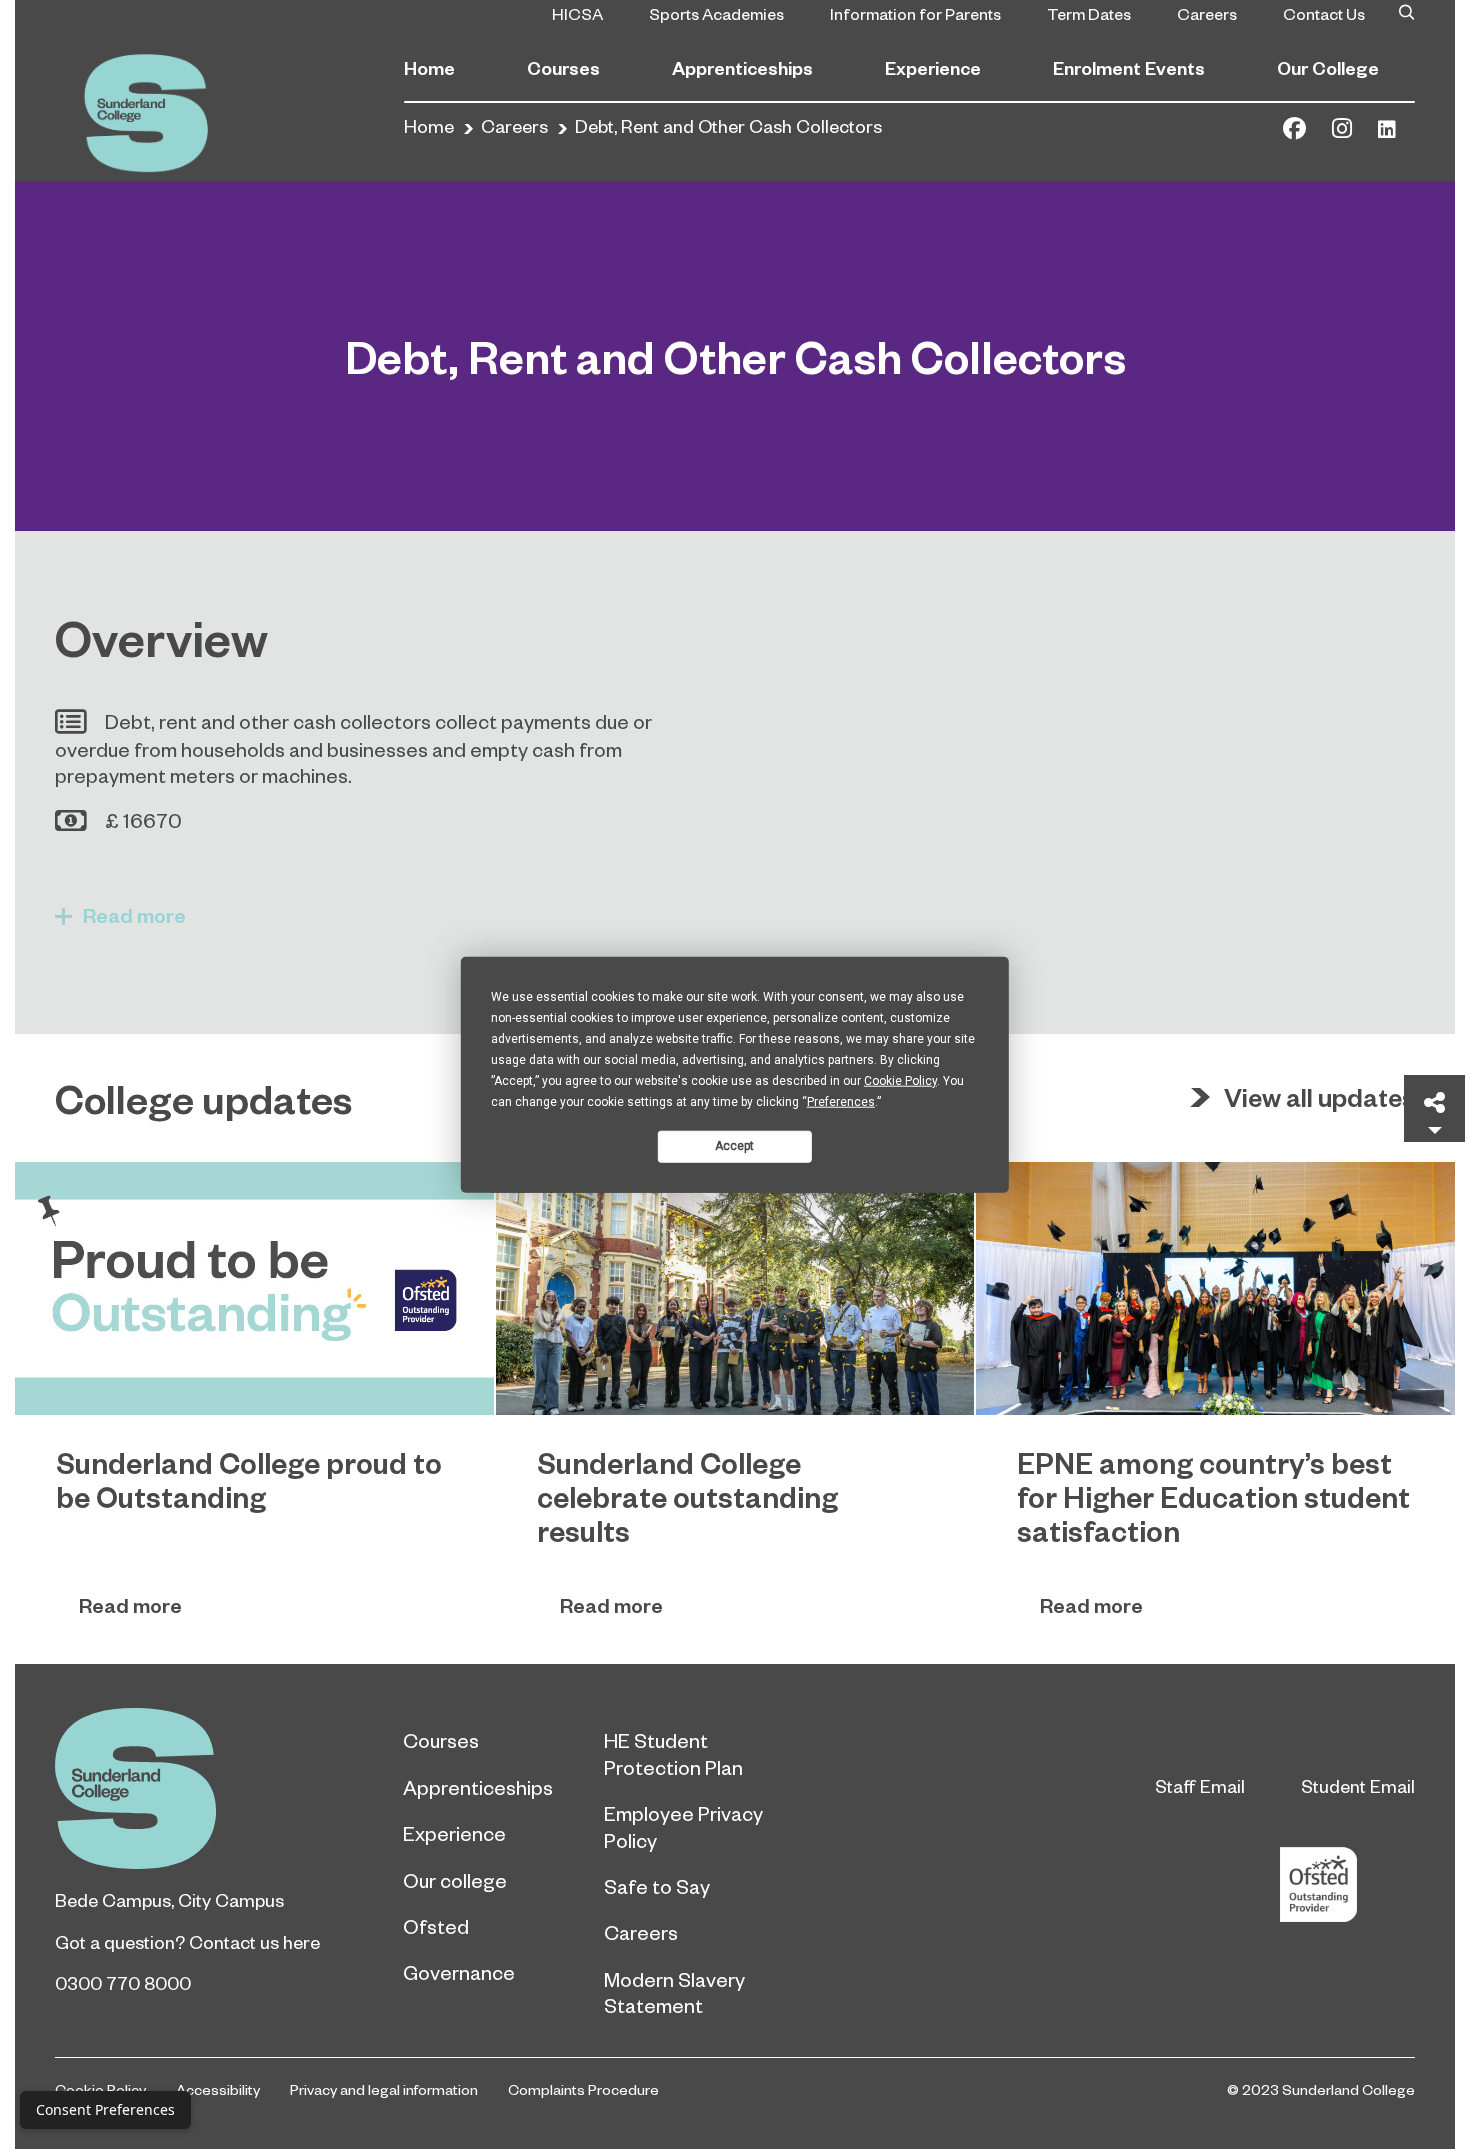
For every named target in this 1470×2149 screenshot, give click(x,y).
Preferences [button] (841, 1101)
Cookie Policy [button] (900, 1080)
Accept (734, 1146)
